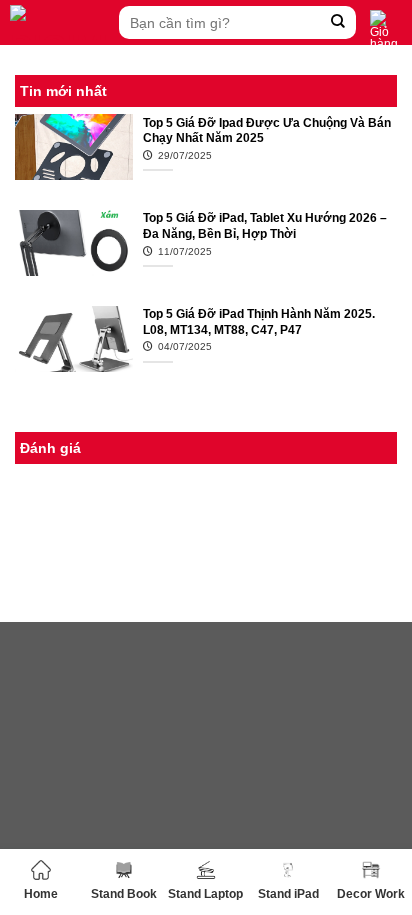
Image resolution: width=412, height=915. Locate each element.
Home (41, 894)
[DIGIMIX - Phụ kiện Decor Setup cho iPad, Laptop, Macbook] (59, 22)
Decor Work (371, 894)
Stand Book (124, 894)
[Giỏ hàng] (386, 30)
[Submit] (338, 22)
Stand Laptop (205, 894)
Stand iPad (288, 894)
